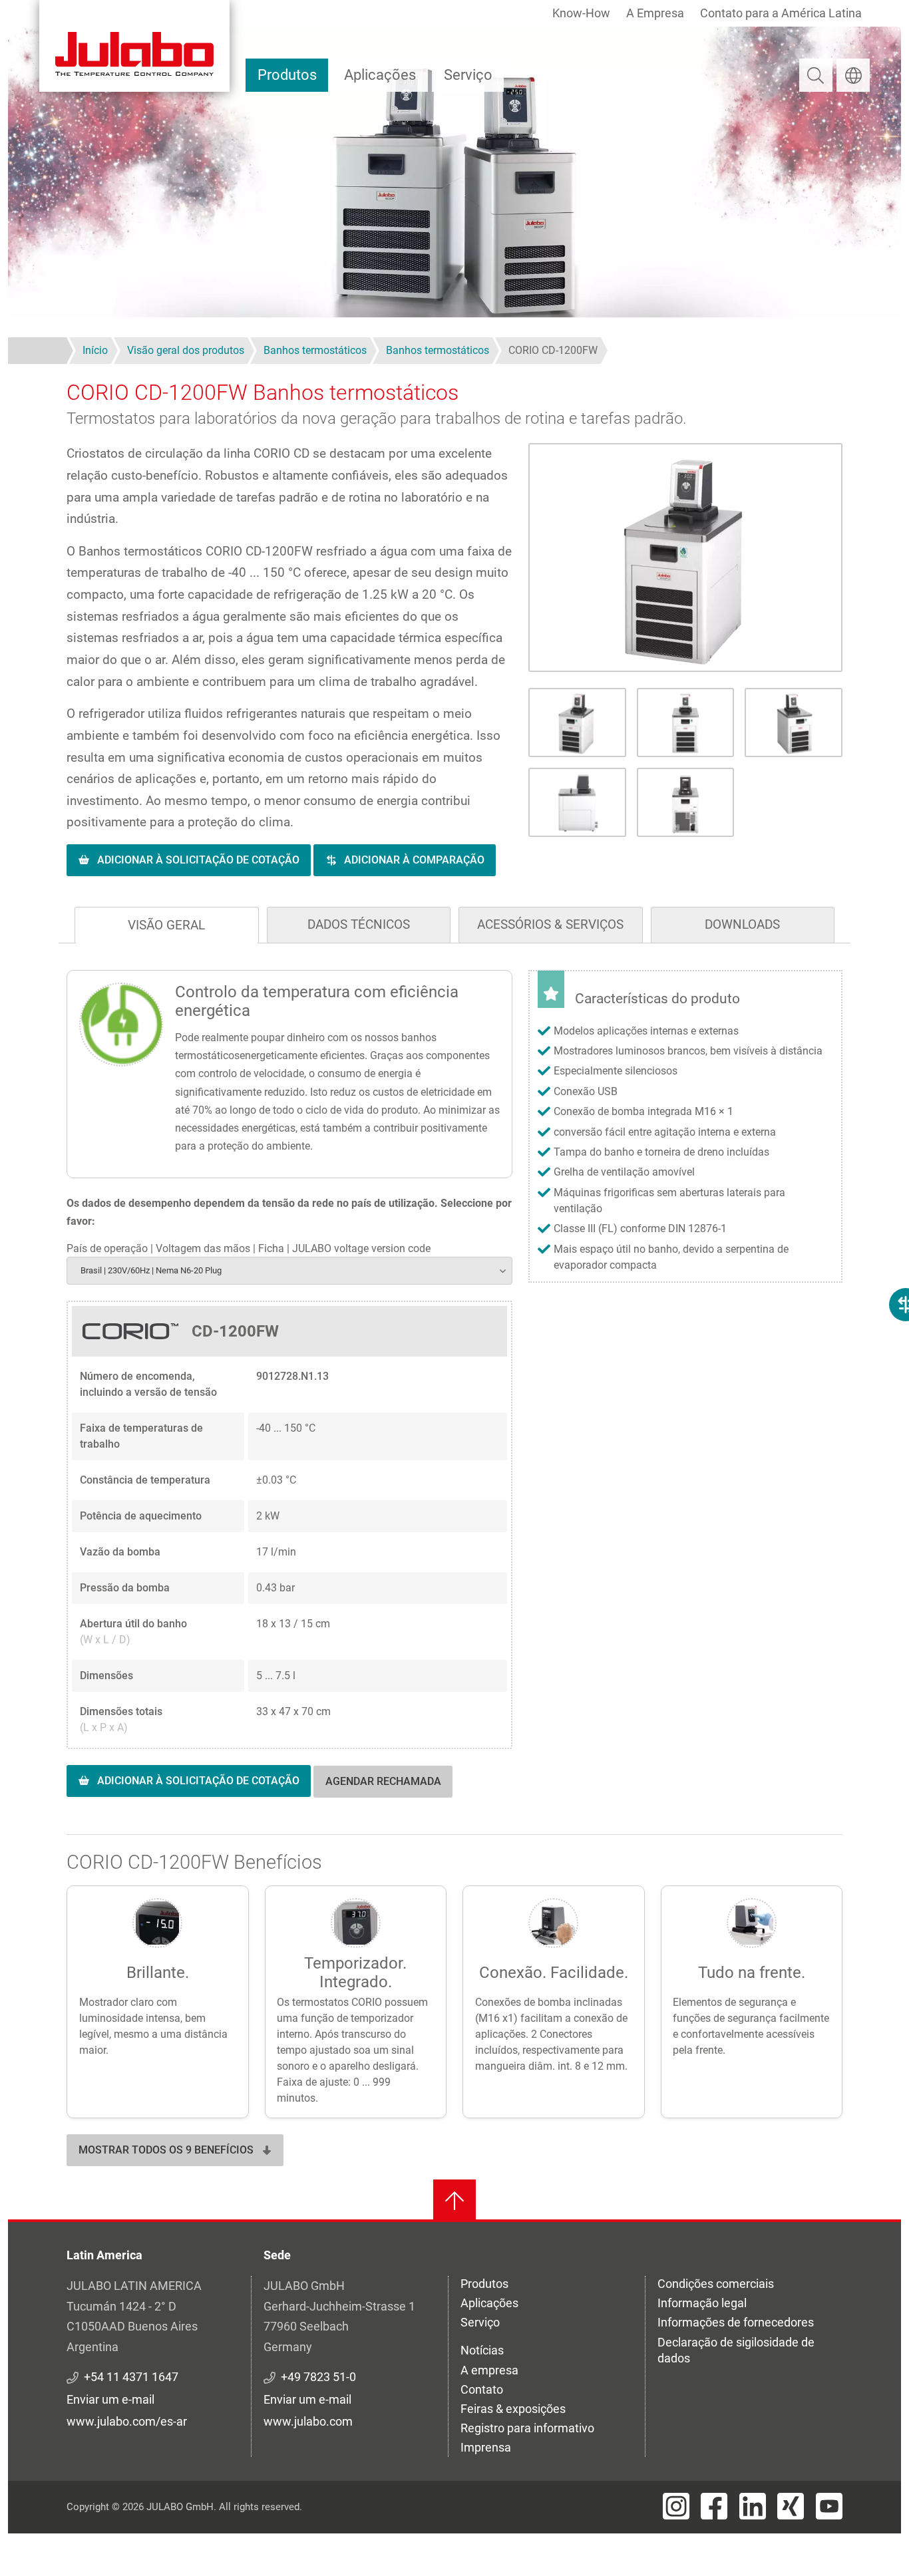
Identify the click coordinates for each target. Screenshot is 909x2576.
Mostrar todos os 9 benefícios (166, 2150)
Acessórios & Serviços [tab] (550, 924)
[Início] (134, 46)
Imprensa (486, 2447)
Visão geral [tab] (166, 925)
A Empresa (655, 13)
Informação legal (702, 2303)
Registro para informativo (527, 2428)
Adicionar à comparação (414, 860)
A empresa (489, 2370)
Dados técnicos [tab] (359, 924)
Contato (482, 2389)
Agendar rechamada (383, 1781)
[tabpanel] (454, 1397)
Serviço (468, 75)
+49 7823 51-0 (318, 2377)
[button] (685, 558)
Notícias (482, 2350)
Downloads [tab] (742, 924)
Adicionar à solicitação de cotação (198, 860)
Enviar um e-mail (110, 2399)
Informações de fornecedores (736, 2322)
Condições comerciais (716, 2284)
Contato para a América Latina (781, 13)
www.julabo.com (308, 2421)
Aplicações (380, 75)
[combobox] (289, 1270)
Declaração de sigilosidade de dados (736, 2350)
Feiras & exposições (513, 2409)
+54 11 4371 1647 (131, 2377)
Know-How (581, 13)
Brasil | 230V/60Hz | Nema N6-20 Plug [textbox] (151, 1270)
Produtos (287, 75)
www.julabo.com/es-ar (127, 2421)
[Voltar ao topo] (454, 2201)
